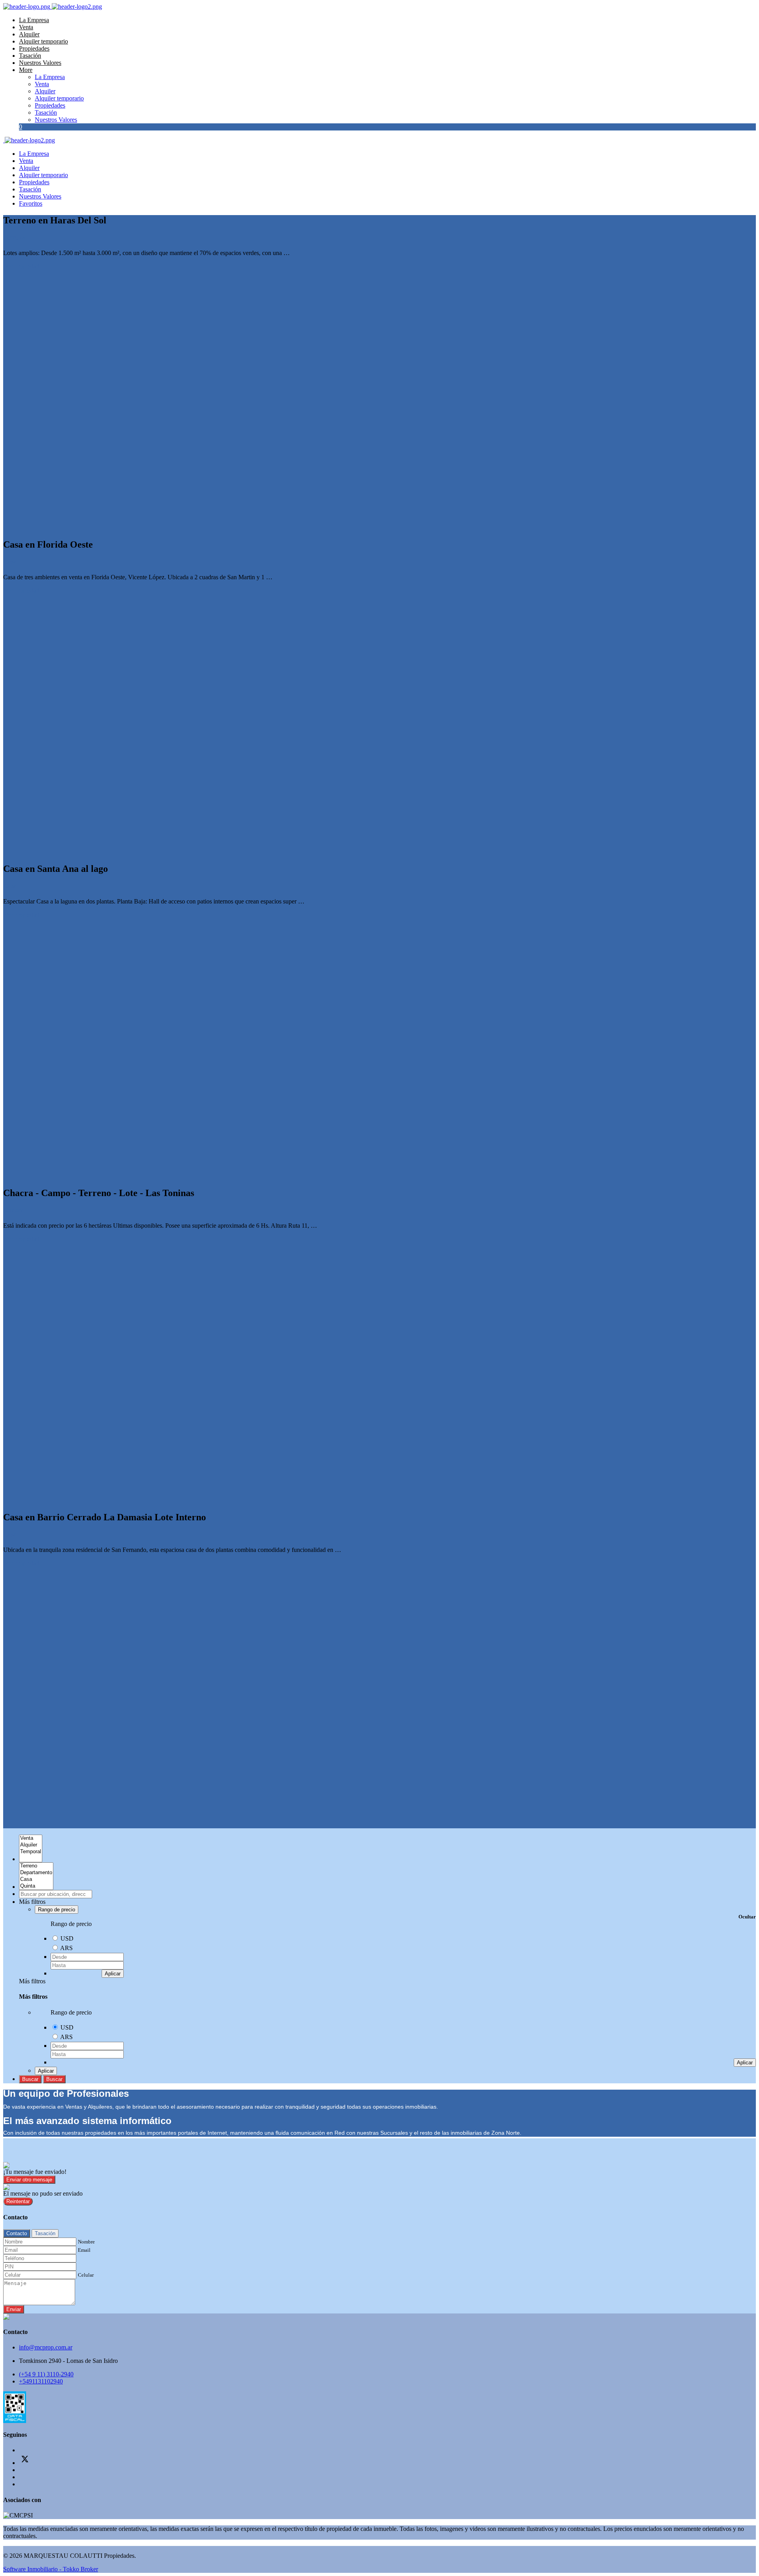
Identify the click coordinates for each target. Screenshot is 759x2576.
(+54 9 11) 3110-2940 (46, 2374)
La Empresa (34, 20)
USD (67, 1938)
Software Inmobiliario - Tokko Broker (51, 2569)
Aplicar (113, 1974)
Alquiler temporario (43, 41)
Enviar (14, 2309)
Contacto (17, 2233)
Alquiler (29, 34)
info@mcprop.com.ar (46, 2347)
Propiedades (34, 48)
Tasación (30, 56)
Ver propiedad (22, 266)
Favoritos (31, 203)
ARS (66, 1948)
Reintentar (18, 2201)
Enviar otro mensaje (29, 2180)
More (26, 70)
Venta (26, 27)
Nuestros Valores (40, 63)
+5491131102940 (41, 2381)
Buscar (30, 2079)
